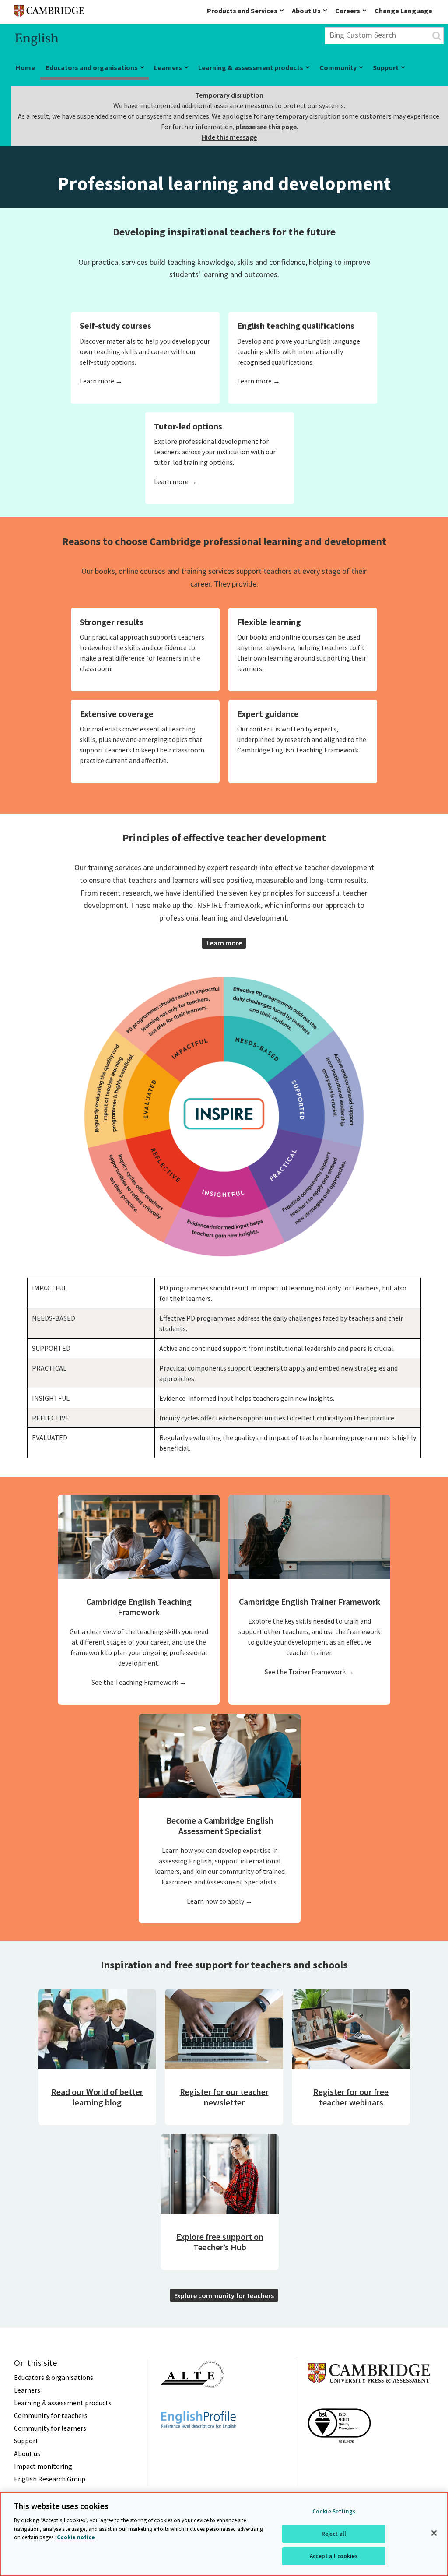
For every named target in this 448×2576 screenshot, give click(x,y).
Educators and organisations (92, 67)
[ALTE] (192, 2404)
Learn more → (101, 381)
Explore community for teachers (224, 2295)
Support (386, 67)
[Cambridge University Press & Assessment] (369, 2401)
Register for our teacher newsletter (224, 2097)
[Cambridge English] (49, 13)
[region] (224, 2534)
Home (25, 67)
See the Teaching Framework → (139, 1682)
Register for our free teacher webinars (351, 2097)
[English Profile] (198, 2444)
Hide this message (229, 137)
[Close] (434, 2533)
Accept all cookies (334, 2556)
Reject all (334, 2534)
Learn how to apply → (220, 1901)
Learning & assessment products (251, 67)
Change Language (403, 11)
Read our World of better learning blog (97, 2097)
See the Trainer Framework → (309, 1672)
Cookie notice (76, 2537)
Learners (168, 67)
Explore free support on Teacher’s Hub (220, 2242)
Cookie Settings (334, 2511)
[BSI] (339, 2459)
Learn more (224, 943)
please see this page (266, 127)
